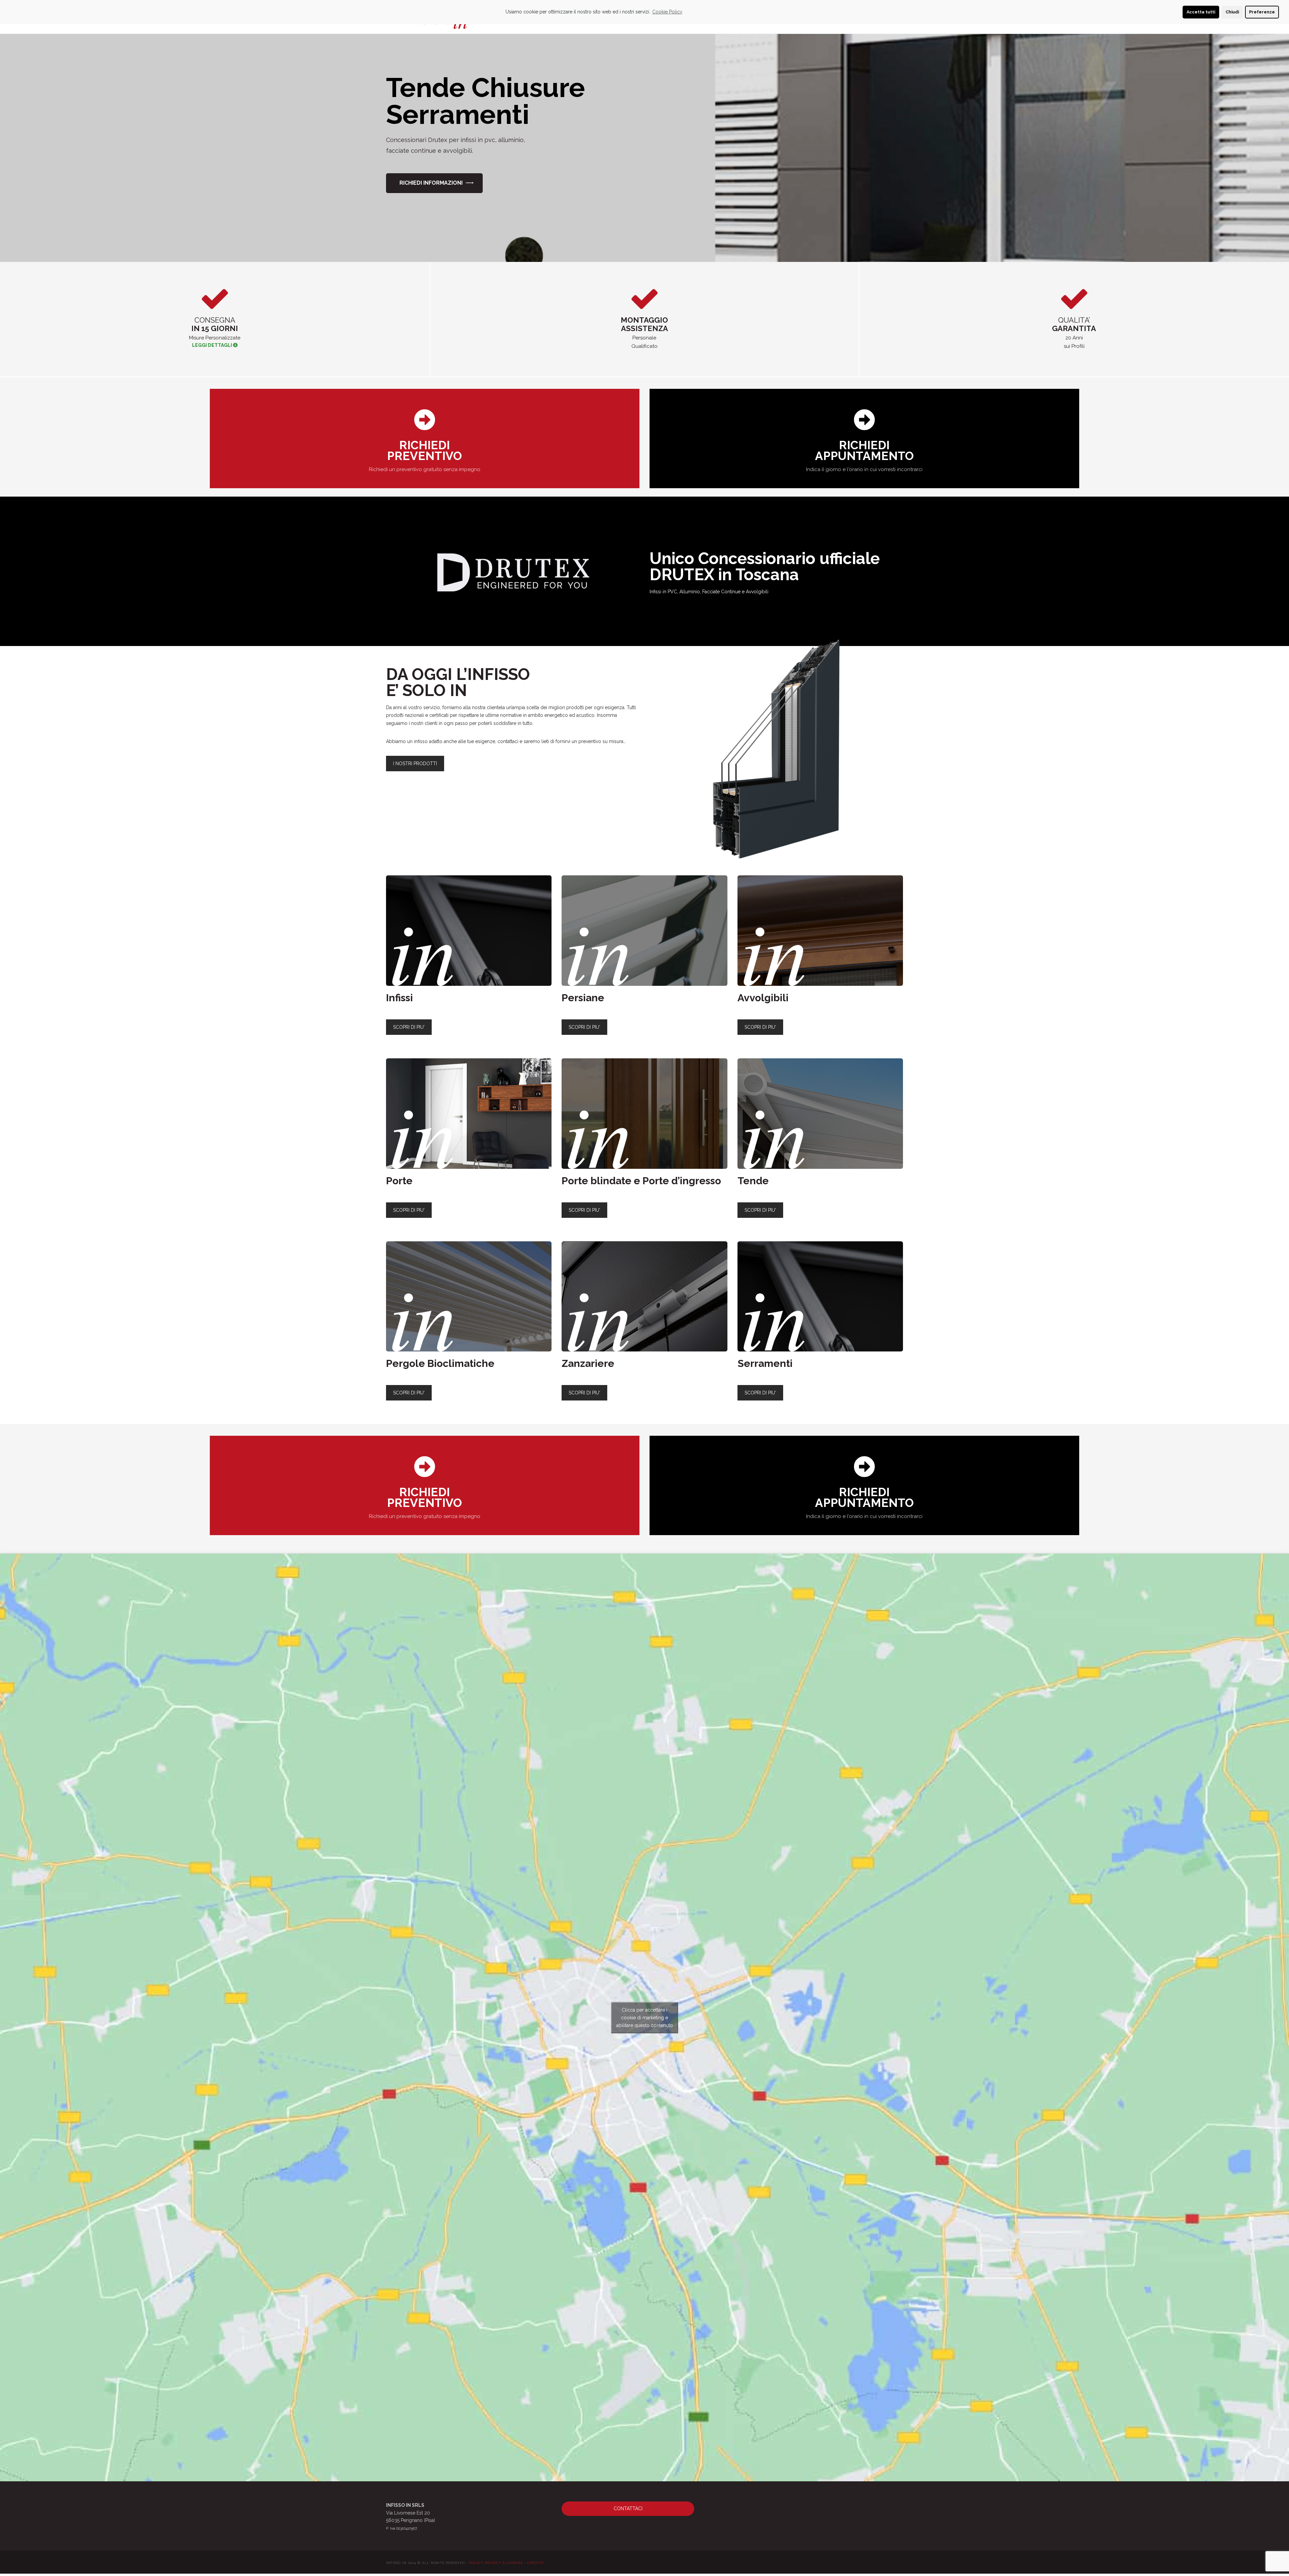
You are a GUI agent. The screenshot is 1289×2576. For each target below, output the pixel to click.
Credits (535, 2563)
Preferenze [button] (1262, 12)
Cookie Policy (667, 12)
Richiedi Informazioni (431, 183)
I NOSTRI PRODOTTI (415, 764)
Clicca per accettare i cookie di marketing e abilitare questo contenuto (645, 2017)
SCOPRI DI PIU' (409, 1027)
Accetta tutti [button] (1201, 12)
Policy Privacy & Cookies (496, 2563)
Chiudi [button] (1232, 12)
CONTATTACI (628, 2509)
